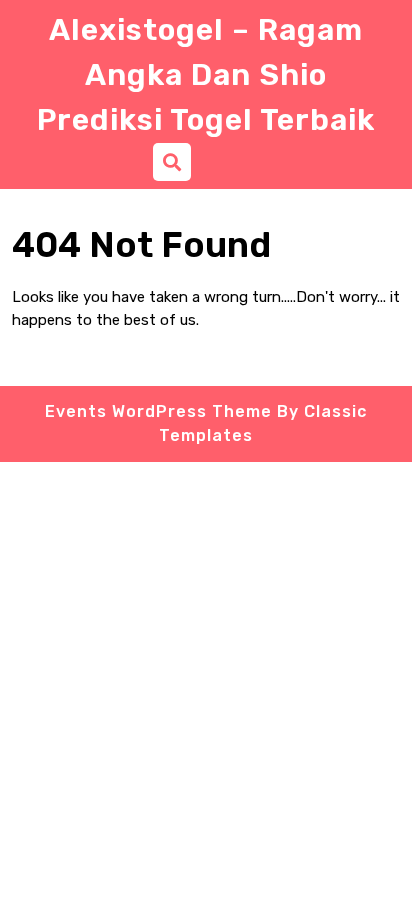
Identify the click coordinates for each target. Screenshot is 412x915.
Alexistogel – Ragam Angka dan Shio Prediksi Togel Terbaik (206, 75)
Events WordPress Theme (158, 411)
